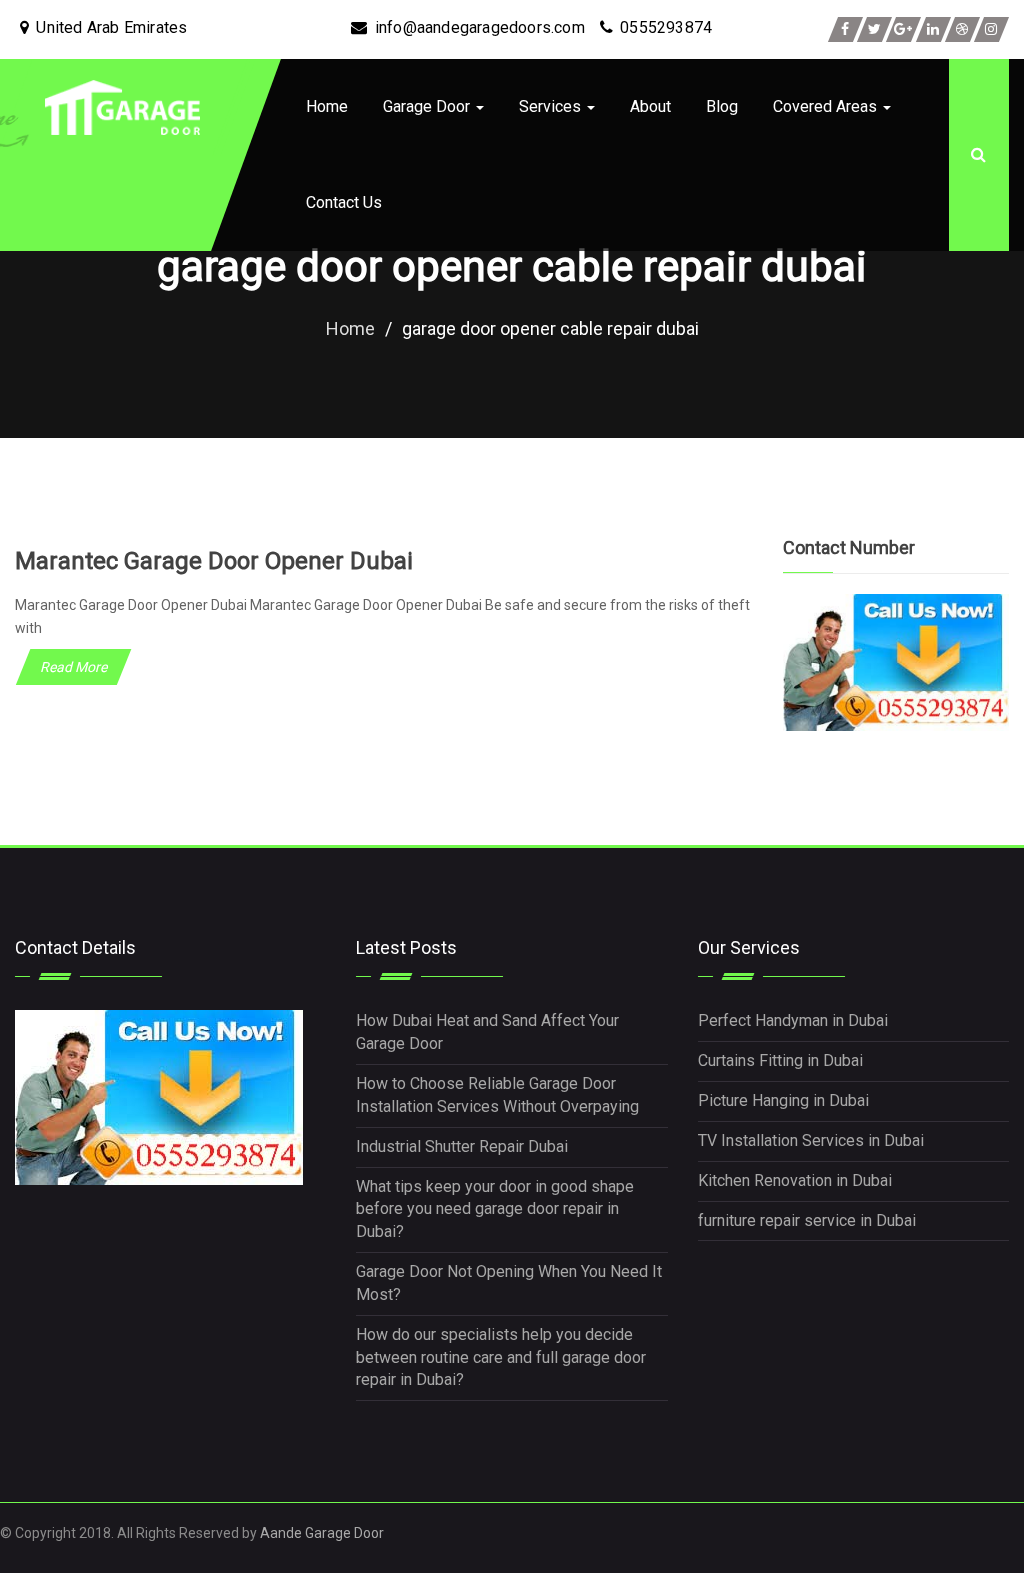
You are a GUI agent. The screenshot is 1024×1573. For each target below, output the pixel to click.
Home (327, 106)
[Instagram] (991, 29)
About (650, 106)
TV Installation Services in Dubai (811, 1140)
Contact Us (344, 202)
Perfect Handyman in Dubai (793, 1020)
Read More (73, 667)
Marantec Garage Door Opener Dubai (214, 561)
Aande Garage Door (322, 1533)
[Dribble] (962, 29)
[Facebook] (845, 29)
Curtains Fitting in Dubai (780, 1060)
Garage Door (428, 106)
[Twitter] (874, 29)
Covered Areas (827, 106)
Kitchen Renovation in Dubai (795, 1180)
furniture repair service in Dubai (807, 1220)
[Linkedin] (933, 29)
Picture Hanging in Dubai (783, 1100)
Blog (722, 106)
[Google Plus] (903, 29)
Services (552, 106)
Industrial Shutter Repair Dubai (462, 1146)
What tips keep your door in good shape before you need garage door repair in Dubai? (495, 1209)
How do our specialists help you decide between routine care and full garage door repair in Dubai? (501, 1357)
